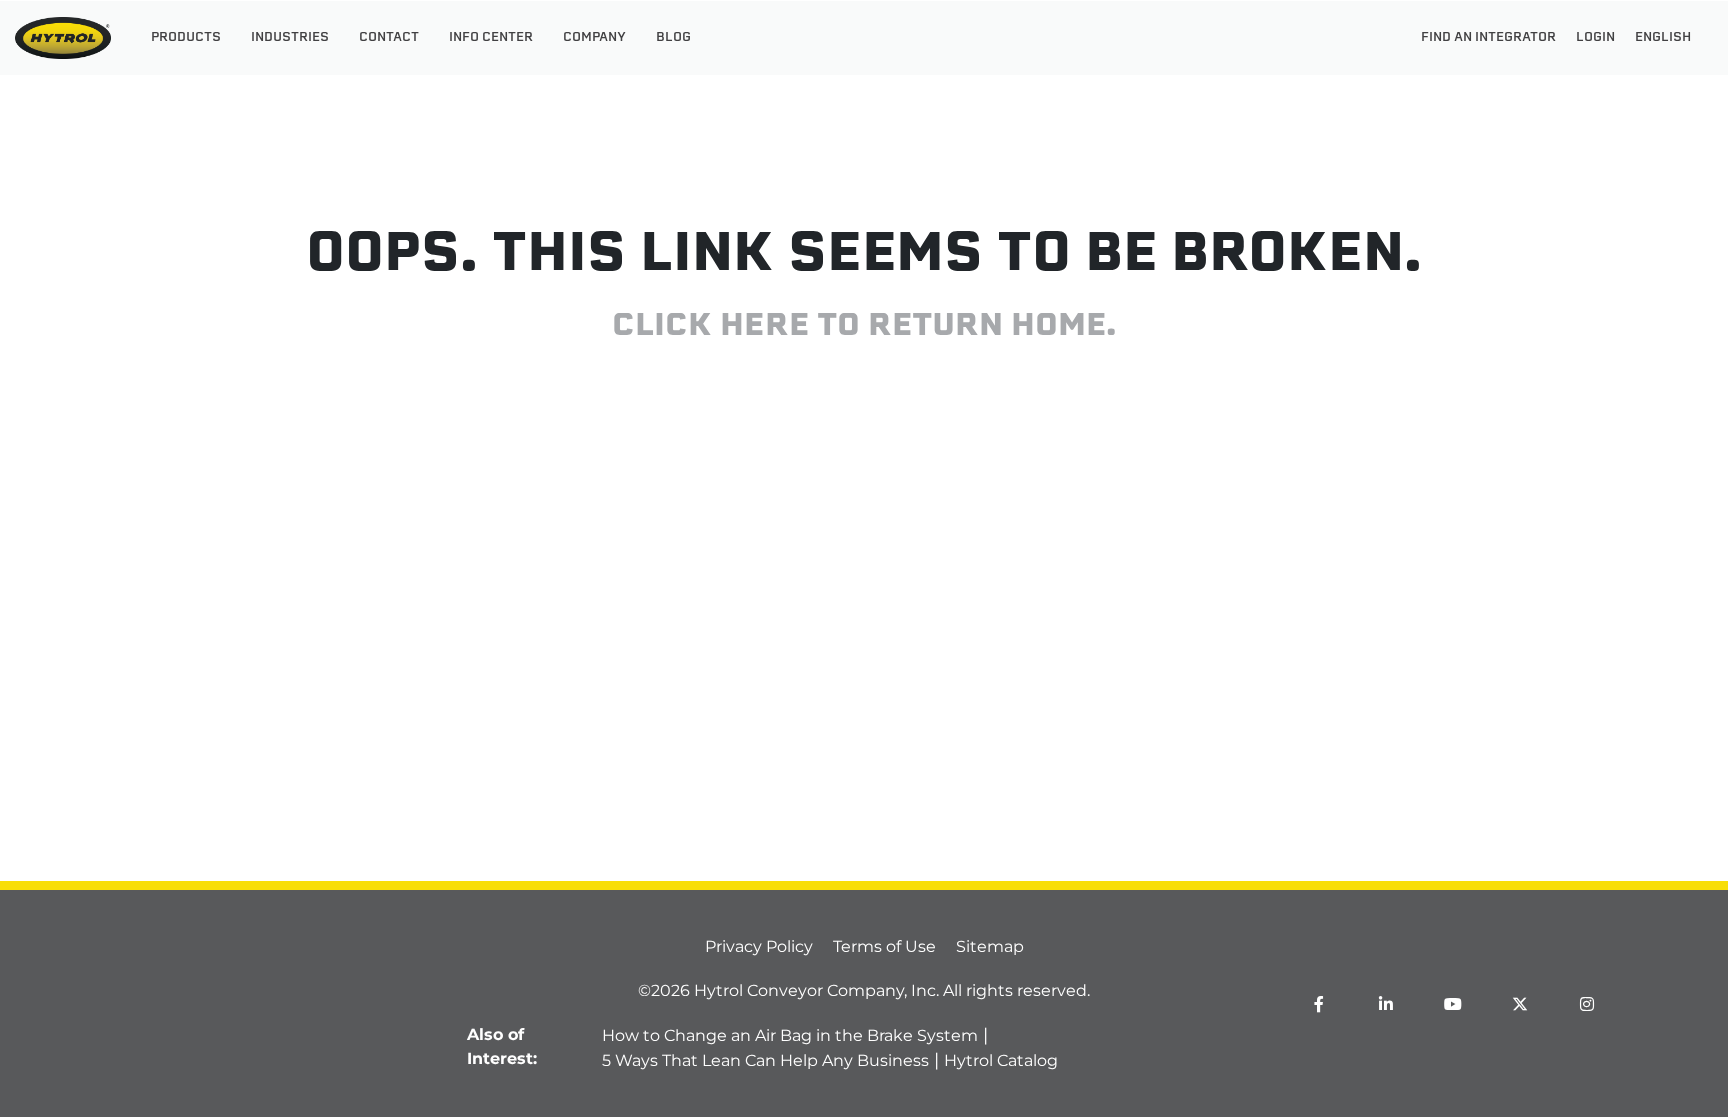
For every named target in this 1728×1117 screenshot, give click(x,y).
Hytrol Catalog (1001, 1060)
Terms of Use (884, 946)
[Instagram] (1587, 1004)
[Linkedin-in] (1386, 1004)
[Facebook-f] (1319, 1004)
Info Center (491, 38)
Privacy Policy (759, 946)
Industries (290, 38)
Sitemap (990, 946)
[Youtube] (1453, 1004)
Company (594, 38)
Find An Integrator (1488, 38)
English (1663, 38)
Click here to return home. (864, 326)
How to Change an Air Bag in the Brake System (790, 1035)
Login (1595, 38)
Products (186, 38)
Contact (389, 38)
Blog (673, 38)
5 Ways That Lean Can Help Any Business (765, 1060)
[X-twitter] (1520, 1004)
